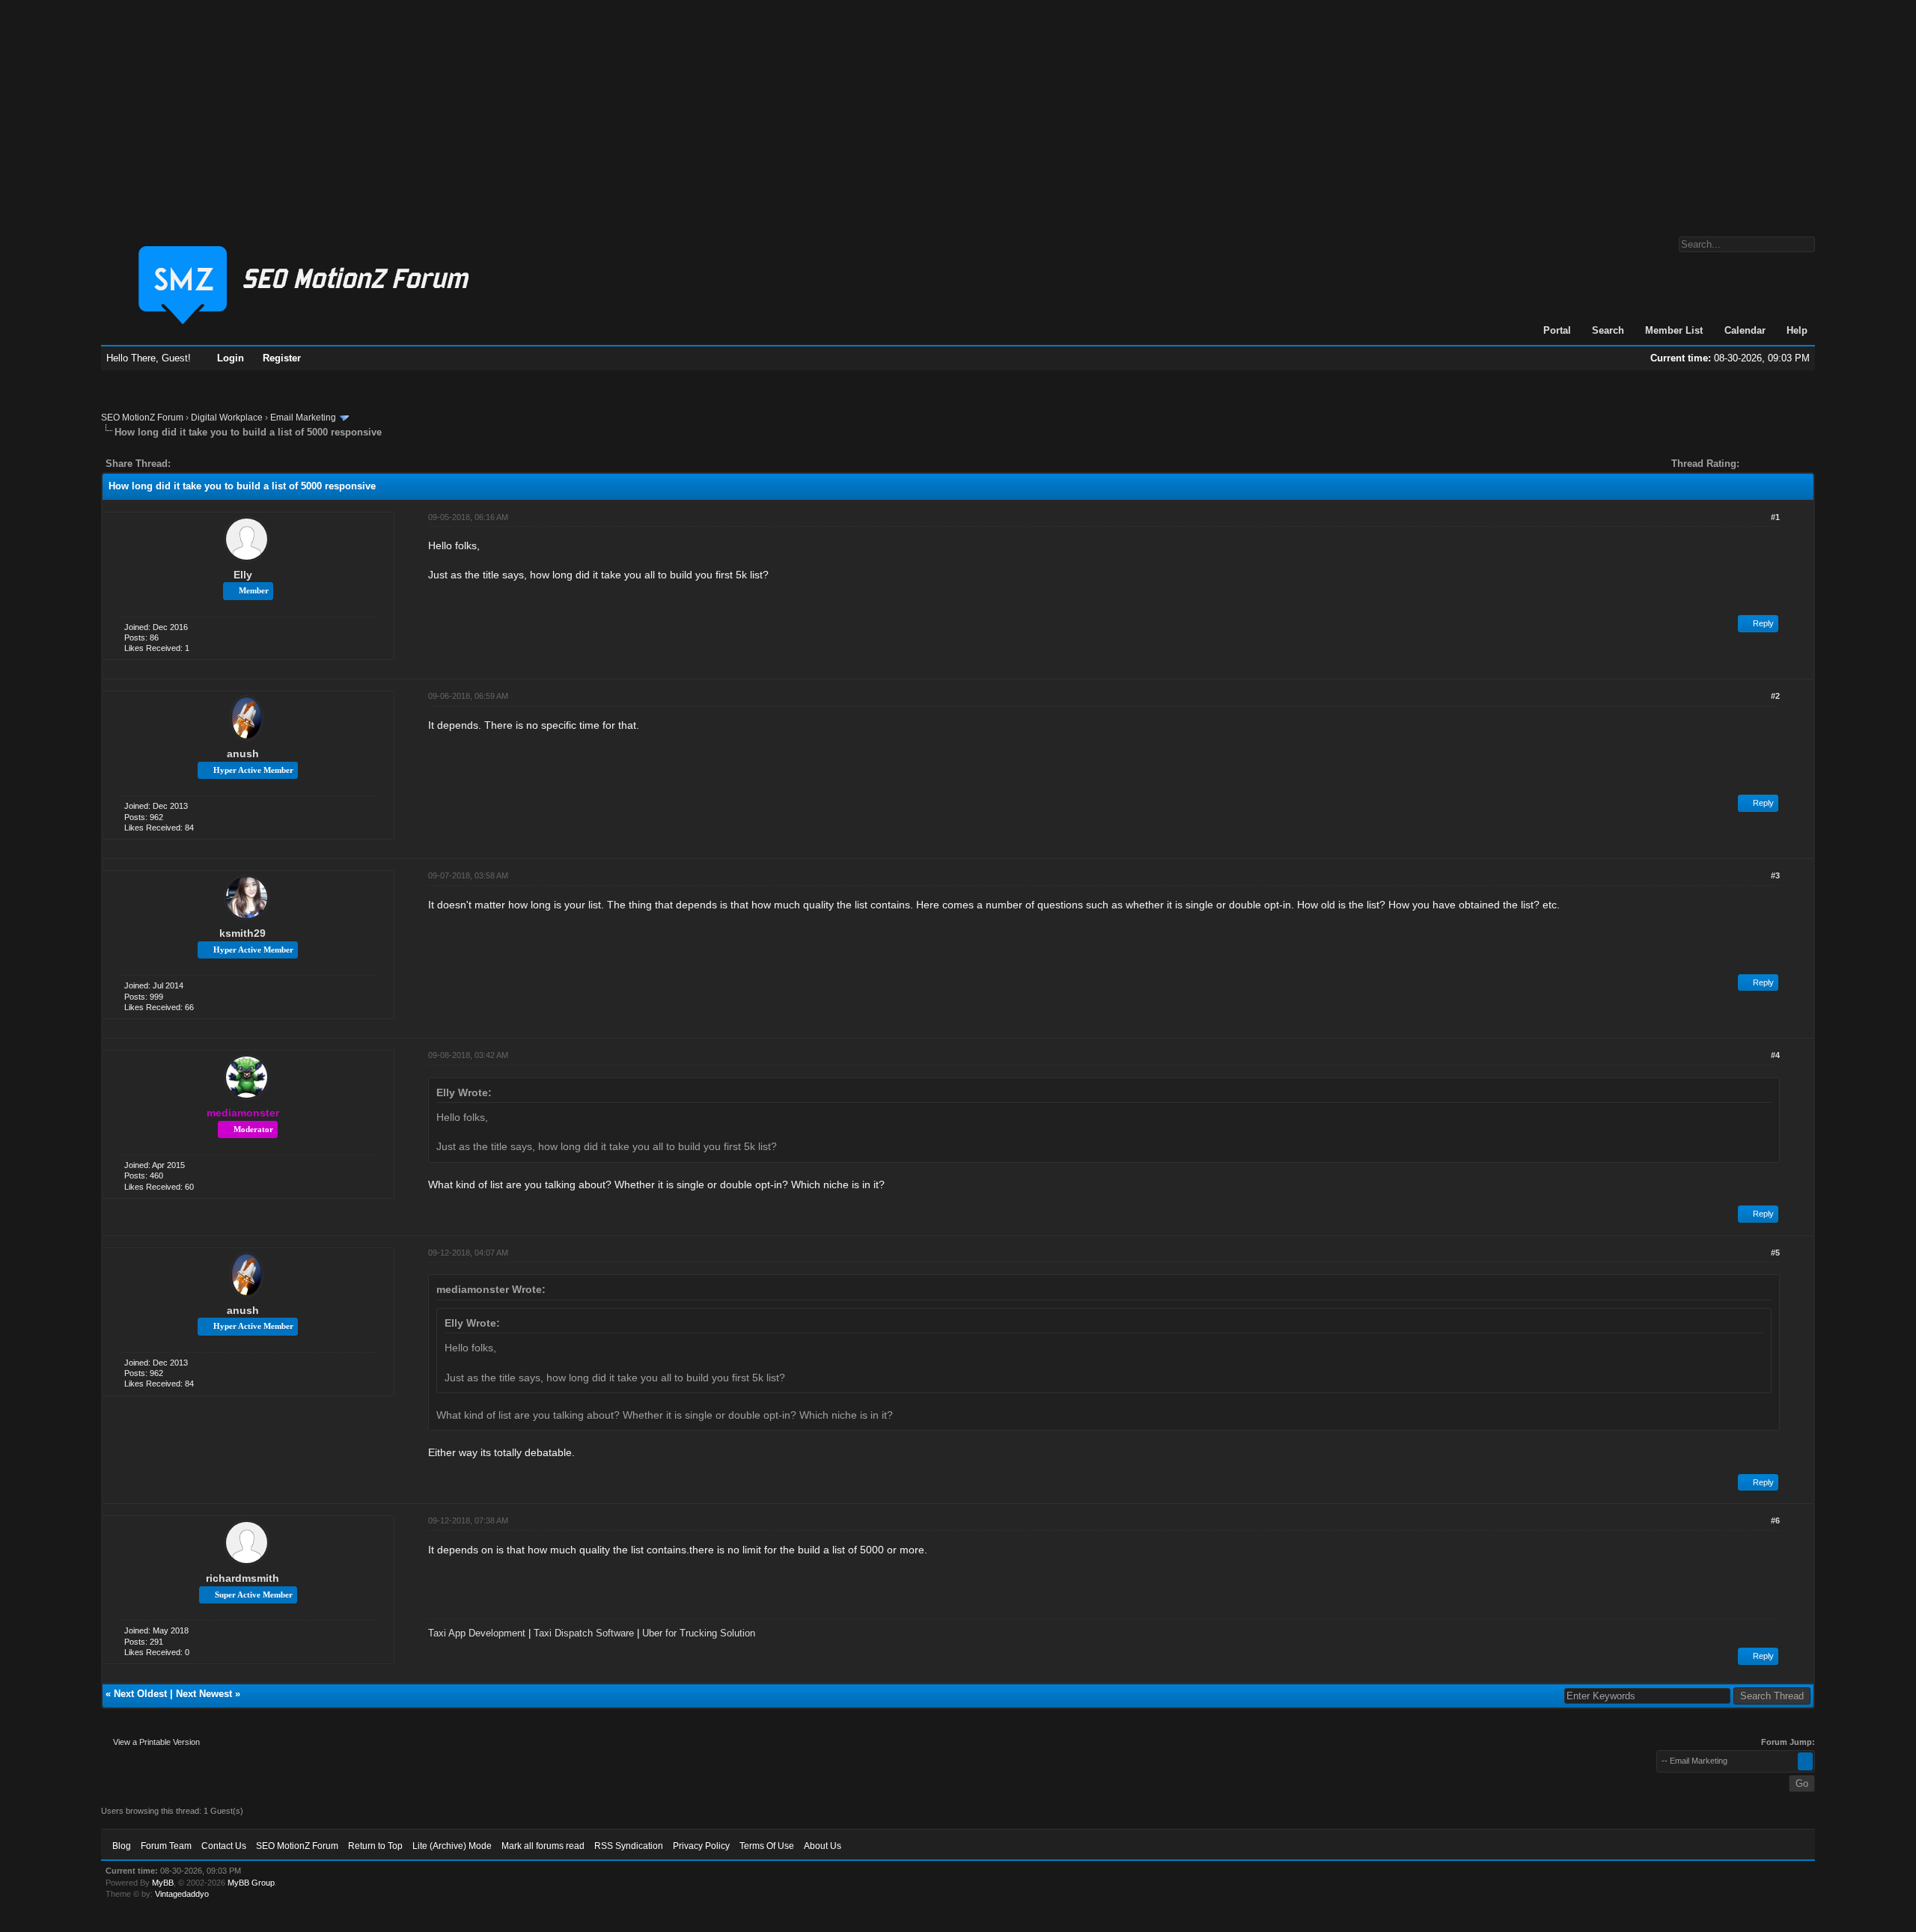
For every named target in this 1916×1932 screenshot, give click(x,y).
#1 (1775, 517)
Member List (1674, 330)
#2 (1775, 696)
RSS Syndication (629, 1846)
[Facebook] (185, 464)
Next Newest (204, 1694)
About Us (823, 1846)
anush (243, 753)
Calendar (1745, 330)
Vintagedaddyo (182, 1894)
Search (1608, 330)
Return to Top (375, 1846)
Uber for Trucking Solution (699, 1633)
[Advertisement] (958, 111)
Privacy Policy (701, 1846)
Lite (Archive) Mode (452, 1846)
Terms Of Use (767, 1846)
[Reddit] (227, 464)
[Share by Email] (252, 464)
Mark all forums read (543, 1846)
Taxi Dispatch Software (584, 1633)
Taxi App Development (477, 1633)
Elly (243, 575)
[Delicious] (216, 464)
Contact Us (224, 1846)
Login (231, 358)
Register (282, 358)
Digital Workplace (227, 418)
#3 (1775, 875)
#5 (1775, 1253)
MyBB (163, 1883)
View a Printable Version (156, 1742)
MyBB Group (251, 1883)
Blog (122, 1846)
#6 (1775, 1520)
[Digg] (206, 464)
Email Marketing (303, 418)
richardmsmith (242, 1578)
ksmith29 (242, 933)
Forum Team (166, 1846)
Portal (1557, 330)
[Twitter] (195, 464)
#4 (1775, 1055)
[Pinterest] (242, 464)
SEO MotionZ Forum (142, 418)
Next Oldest (140, 1694)
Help (1797, 330)
